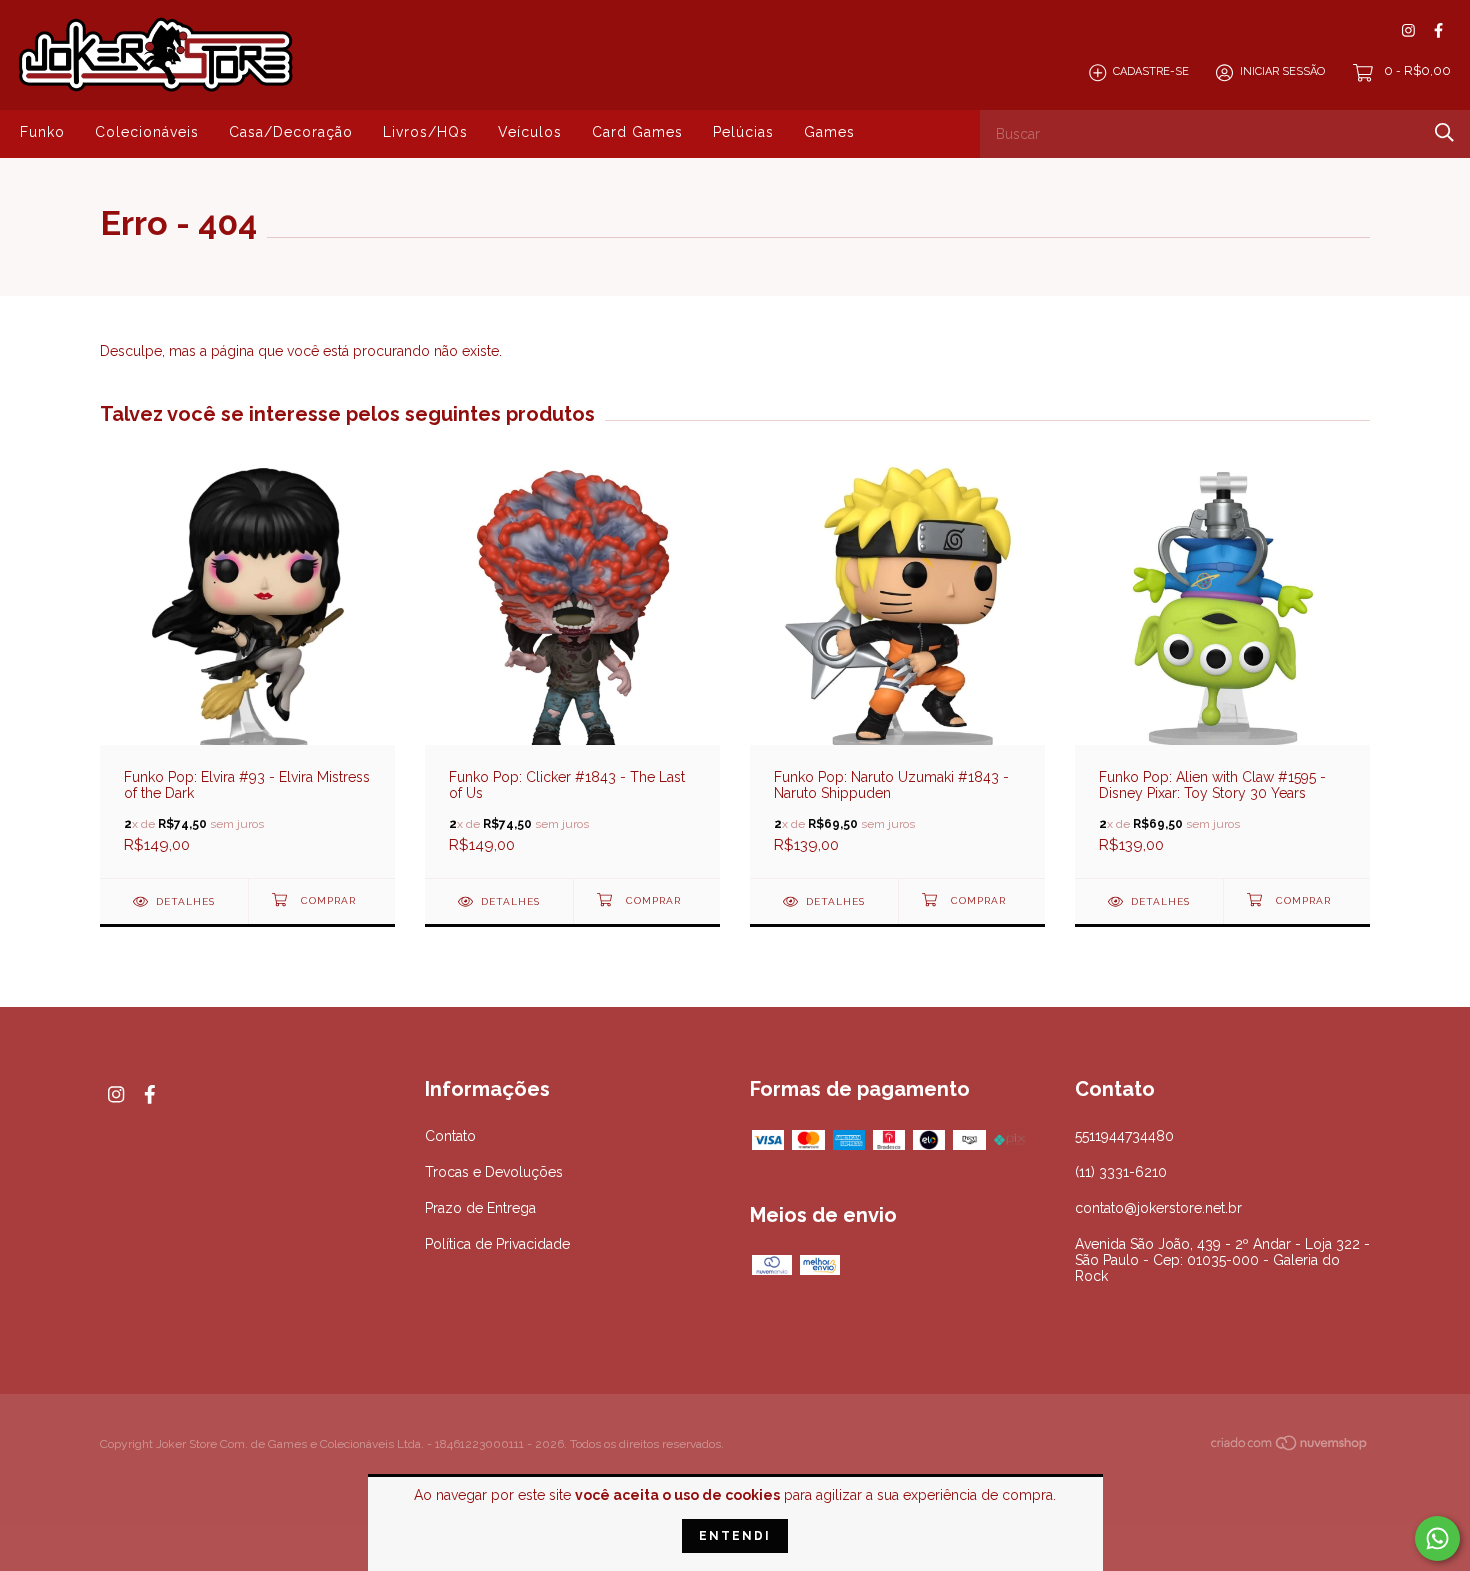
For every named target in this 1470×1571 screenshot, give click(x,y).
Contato (450, 1136)
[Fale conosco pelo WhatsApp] (1437, 1538)
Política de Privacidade (497, 1244)
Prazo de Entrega (480, 1208)
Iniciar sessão (1282, 72)
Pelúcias (743, 132)
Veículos (530, 132)
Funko (42, 132)
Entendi (735, 1536)
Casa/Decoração (291, 132)
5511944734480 (1124, 1136)
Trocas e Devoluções (494, 1172)
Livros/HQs (425, 132)
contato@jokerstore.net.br (1158, 1208)
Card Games (637, 132)
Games (829, 132)
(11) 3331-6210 (1121, 1172)
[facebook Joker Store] (1438, 30)
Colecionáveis (147, 132)
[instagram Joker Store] (1408, 30)
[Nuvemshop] (1290, 1446)
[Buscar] (1444, 132)
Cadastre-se (1151, 72)
